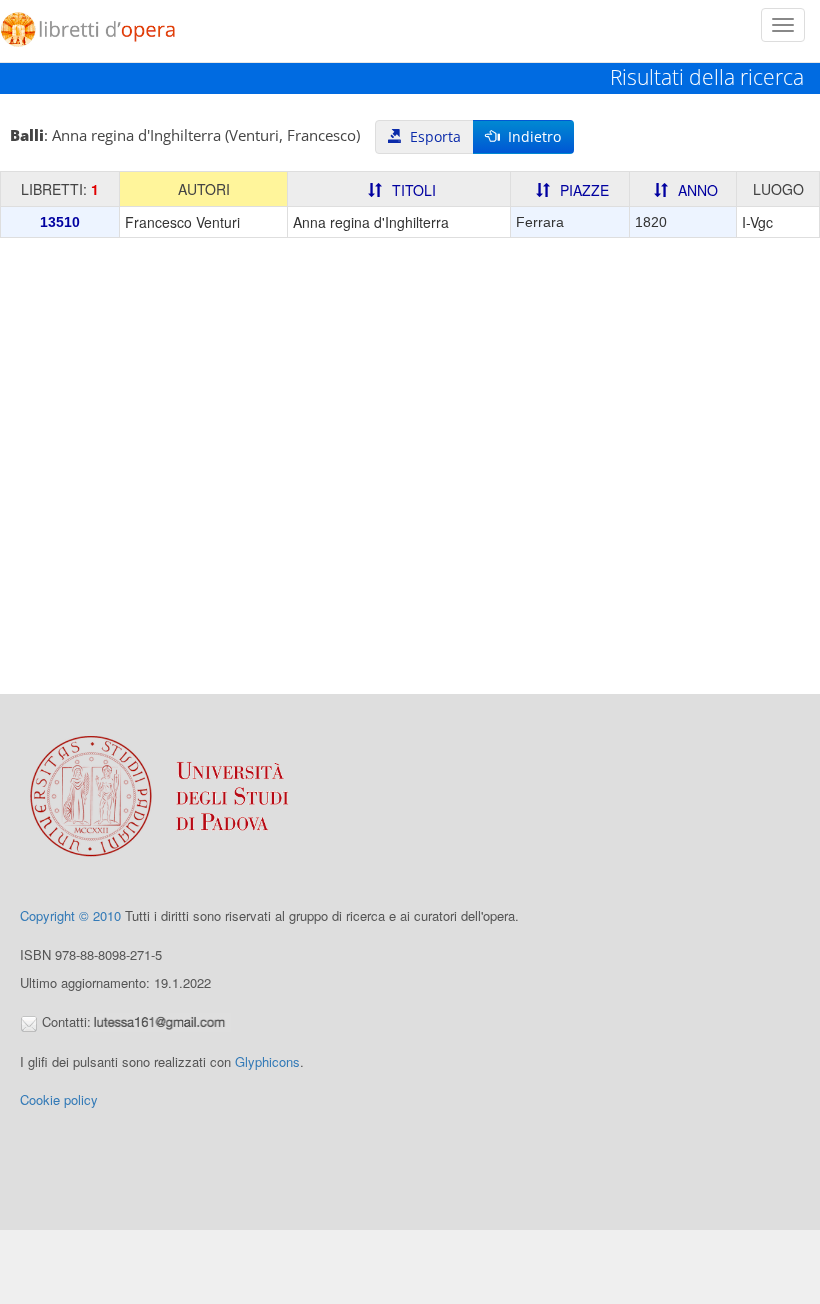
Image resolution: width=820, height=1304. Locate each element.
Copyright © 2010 (70, 915)
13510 (60, 222)
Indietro (530, 136)
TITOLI (414, 190)
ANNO (698, 190)
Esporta (431, 136)
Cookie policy (59, 1099)
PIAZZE (584, 190)
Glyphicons (267, 1061)
